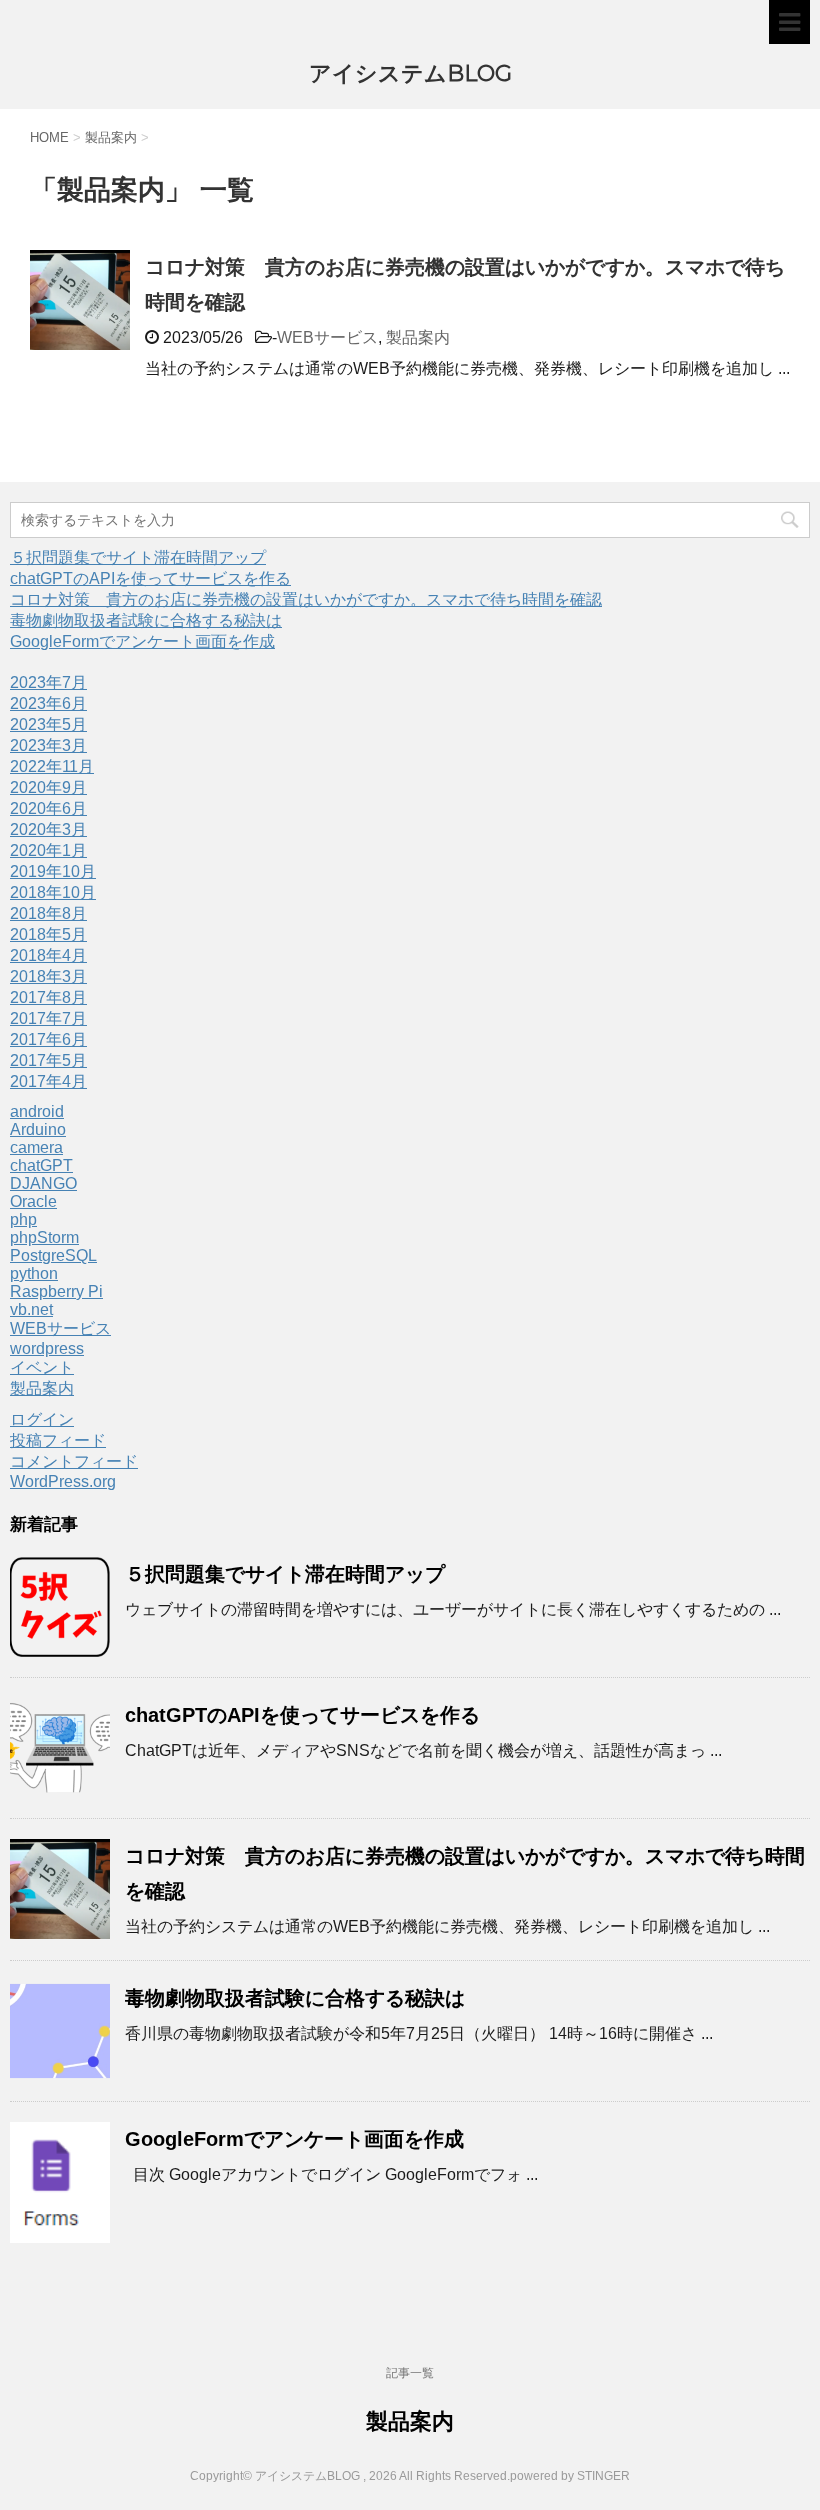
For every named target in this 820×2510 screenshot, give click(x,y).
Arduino (38, 1129)
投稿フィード (58, 1440)
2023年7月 (48, 682)
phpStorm (44, 1237)
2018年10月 (53, 892)
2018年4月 (48, 955)
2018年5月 (48, 934)
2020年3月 (48, 829)
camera (36, 1147)
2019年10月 (53, 871)
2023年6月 (48, 703)
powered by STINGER (570, 2476)
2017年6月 (48, 1039)
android (37, 1111)
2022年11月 (52, 766)
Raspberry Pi (56, 1291)
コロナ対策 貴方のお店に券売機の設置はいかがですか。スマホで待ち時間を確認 (306, 599)
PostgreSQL (53, 1255)
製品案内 (418, 337)
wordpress (47, 1348)
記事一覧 (410, 2373)
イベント (42, 1367)
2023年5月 (48, 724)
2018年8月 (48, 913)
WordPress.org (63, 1481)
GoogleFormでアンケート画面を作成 (142, 641)
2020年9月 (48, 787)
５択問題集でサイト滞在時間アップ (138, 557)
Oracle (33, 1201)
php (23, 1219)
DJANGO (43, 1183)
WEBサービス (327, 337)
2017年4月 (48, 1081)
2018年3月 (48, 976)
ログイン (42, 1419)
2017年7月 (48, 1018)
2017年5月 (48, 1060)
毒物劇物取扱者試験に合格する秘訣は (146, 620)
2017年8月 (48, 997)
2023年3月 (48, 745)
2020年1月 (48, 850)
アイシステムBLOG (410, 73)
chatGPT (41, 1165)
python (34, 1273)
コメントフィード (74, 1461)
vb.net (31, 1309)
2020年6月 (48, 808)
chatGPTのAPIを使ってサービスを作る (150, 578)
